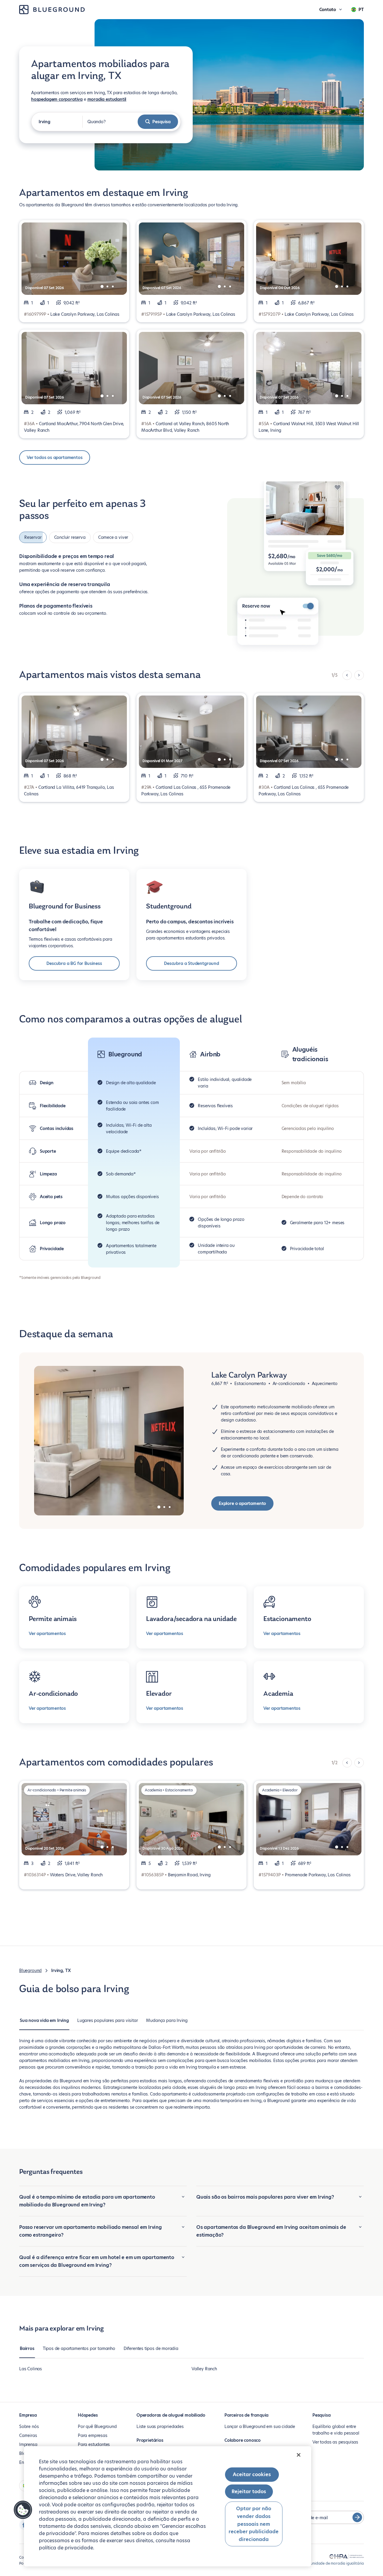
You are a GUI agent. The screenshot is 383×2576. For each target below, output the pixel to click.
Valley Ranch (204, 2369)
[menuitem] (44, 2023)
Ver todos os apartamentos (55, 457)
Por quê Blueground (97, 2426)
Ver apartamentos (47, 1634)
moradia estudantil (107, 99)
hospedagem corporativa (57, 99)
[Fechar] (299, 2455)
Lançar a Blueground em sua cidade (260, 2426)
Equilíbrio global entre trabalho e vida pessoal (336, 2430)
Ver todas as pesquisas (335, 2442)
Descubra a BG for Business (74, 963)
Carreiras (28, 2435)
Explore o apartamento (242, 1503)
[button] (23, 2510)
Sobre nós (29, 2426)
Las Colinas (31, 2369)
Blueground (30, 1970)
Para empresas (93, 2435)
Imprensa (28, 2444)
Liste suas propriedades (160, 2426)
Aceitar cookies (252, 2474)
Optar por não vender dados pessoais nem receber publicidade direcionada (254, 2524)
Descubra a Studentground (191, 963)
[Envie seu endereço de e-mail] (357, 2517)
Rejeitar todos (249, 2492)
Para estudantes (94, 2444)
